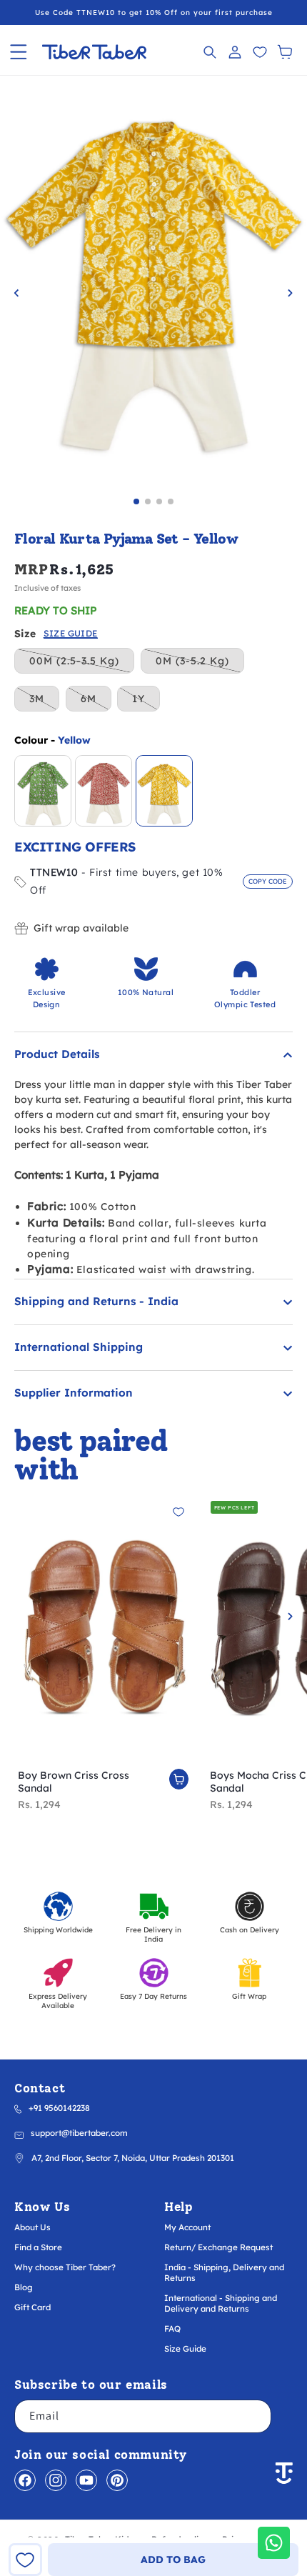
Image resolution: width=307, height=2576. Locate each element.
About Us (32, 2227)
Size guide (71, 634)
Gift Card (32, 2307)
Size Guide (185, 2348)
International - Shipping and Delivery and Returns (221, 2303)
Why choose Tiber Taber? (65, 2267)
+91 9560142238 (59, 2108)
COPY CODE (268, 881)
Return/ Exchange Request (218, 2247)
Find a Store (38, 2247)
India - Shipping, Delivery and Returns (224, 2272)
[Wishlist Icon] (260, 52)
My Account (187, 2227)
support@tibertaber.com (79, 2133)
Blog (24, 2287)
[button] (18, 52)
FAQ (172, 2328)
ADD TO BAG (173, 2560)
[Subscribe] (255, 2416)
